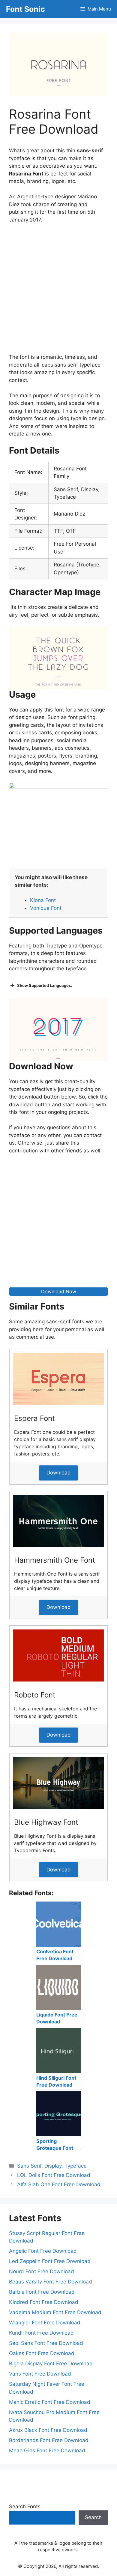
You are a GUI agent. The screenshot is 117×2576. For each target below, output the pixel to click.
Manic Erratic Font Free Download (50, 2402)
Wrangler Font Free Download (45, 2323)
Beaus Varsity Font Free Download (51, 2282)
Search (93, 2517)
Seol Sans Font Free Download (46, 2343)
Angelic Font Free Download (43, 2251)
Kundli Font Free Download (41, 2333)
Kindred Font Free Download (44, 2302)
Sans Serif (29, 2166)
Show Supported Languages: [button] (45, 985)
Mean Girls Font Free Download (47, 2450)
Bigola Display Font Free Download (51, 2364)
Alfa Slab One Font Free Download (59, 2184)
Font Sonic (25, 9)
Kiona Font (43, 900)
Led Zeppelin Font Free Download (50, 2261)
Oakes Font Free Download (42, 2353)
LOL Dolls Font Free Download (54, 2175)
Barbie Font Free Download (42, 2292)
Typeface (76, 2166)
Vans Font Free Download (40, 2374)
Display (53, 2166)
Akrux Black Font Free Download (48, 2430)
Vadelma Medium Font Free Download (55, 2312)
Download (59, 1473)
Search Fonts (25, 2506)
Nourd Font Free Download (42, 2271)
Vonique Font (46, 908)
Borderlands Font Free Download (49, 2440)
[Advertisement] (58, 290)
